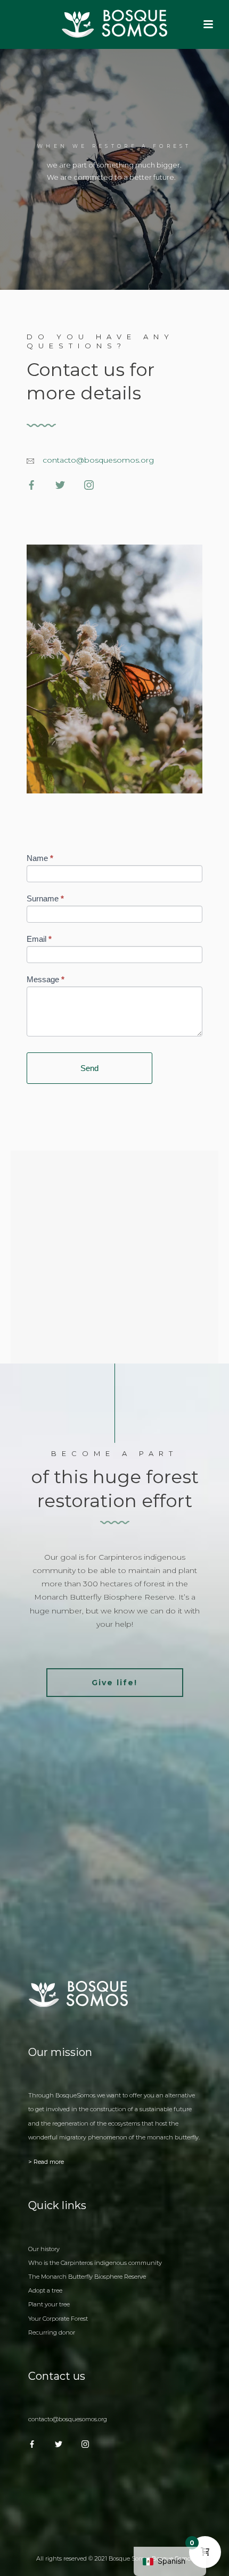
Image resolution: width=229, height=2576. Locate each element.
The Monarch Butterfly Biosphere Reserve (87, 2277)
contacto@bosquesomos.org (98, 460)
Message (46, 979)
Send (89, 1068)
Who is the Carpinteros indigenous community (95, 2263)
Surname (45, 898)
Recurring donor (52, 2332)
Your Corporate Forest (58, 2319)
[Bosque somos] (114, 24)
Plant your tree (49, 2304)
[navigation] (170, 2561)
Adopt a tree (45, 2290)
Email (39, 939)
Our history (44, 2249)
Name (40, 858)
